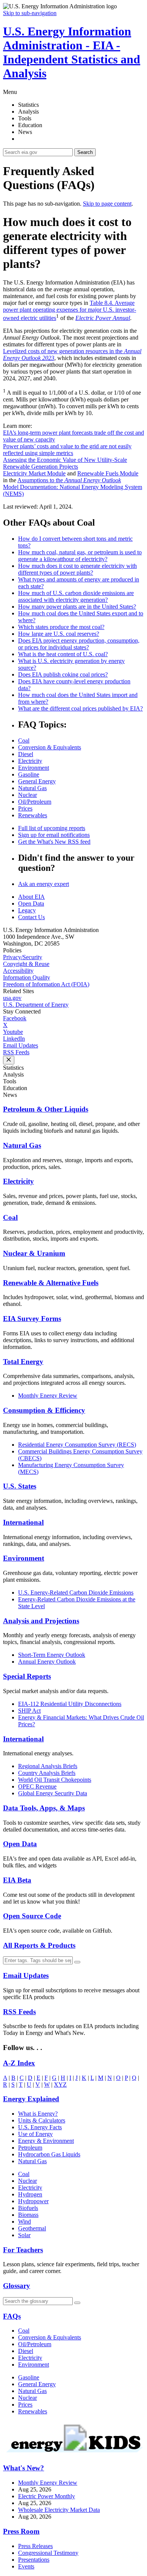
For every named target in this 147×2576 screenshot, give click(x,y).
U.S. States (20, 1486)
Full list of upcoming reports (52, 828)
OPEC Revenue (37, 1786)
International (23, 1522)
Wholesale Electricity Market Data (59, 2510)
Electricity (30, 761)
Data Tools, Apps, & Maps (44, 1808)
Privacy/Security (23, 957)
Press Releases (35, 2546)
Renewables (33, 815)
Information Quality (27, 977)
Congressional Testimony (48, 2553)
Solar (24, 2235)
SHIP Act (29, 1711)
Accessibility (18, 971)
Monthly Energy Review (48, 1396)
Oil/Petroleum (35, 802)
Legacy (27, 910)
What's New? (24, 2468)
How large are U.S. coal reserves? (59, 634)
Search (85, 152)
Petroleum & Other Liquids (46, 1109)
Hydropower (33, 2201)
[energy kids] (73, 2454)
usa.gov (12, 998)
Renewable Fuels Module (108, 473)
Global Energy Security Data (53, 1793)
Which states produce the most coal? (61, 627)
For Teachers (23, 2250)
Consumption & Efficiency (44, 1410)
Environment (34, 768)
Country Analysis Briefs (47, 1773)
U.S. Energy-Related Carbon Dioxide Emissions (76, 1593)
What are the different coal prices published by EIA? (80, 708)
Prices (25, 808)
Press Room (21, 2531)
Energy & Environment (46, 2141)
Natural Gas (32, 788)
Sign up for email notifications (54, 835)
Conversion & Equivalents (50, 747)
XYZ (60, 2085)
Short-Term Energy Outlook (52, 1655)
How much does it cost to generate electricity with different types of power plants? (77, 569)
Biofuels (28, 2208)
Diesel (26, 754)
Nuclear (28, 795)
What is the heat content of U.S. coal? (63, 654)
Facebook (15, 1018)
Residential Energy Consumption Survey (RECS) (77, 1445)
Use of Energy (35, 2134)
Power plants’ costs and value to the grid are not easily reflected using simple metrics (67, 450)
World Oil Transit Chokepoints (55, 1780)
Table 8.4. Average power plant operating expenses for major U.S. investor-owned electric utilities (70, 310)
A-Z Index (19, 2063)
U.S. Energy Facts (40, 2127)
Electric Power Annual (103, 318)
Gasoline (29, 774)
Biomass (28, 2215)
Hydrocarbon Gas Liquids (49, 2154)
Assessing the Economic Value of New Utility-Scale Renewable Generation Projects (65, 463)
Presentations (34, 2560)
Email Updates (21, 1045)
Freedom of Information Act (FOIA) (46, 984)
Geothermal (32, 2228)
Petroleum (30, 2148)
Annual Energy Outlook (47, 1662)
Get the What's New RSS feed (54, 842)
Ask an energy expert (44, 884)
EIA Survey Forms (32, 1319)
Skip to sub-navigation (30, 13)
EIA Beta (17, 1880)
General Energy (37, 781)
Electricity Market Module (34, 473)
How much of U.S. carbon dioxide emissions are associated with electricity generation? (76, 596)
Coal (24, 741)
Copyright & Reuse (26, 964)
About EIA (31, 897)
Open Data (31, 904)
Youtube (13, 1032)
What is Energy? (38, 2114)
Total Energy (23, 1362)
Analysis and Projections (41, 1621)
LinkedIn (14, 1039)
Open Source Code (32, 1916)
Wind (24, 2222)
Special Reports (27, 1676)
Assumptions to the (69, 480)
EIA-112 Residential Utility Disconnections (70, 1704)
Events (26, 2566)
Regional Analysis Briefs (48, 1766)
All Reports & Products (39, 1945)
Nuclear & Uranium (34, 1253)
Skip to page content (107, 204)
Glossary (17, 2286)
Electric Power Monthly (47, 2496)
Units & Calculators (42, 2120)
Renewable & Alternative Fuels (51, 1283)
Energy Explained (31, 2099)
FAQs (12, 2316)
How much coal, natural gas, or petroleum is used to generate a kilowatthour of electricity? (80, 556)
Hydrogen (30, 2194)
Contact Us (31, 917)
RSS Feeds (16, 1052)
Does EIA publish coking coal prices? (63, 674)
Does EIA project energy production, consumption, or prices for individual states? (79, 644)
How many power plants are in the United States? (77, 607)
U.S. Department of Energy (36, 1005)
